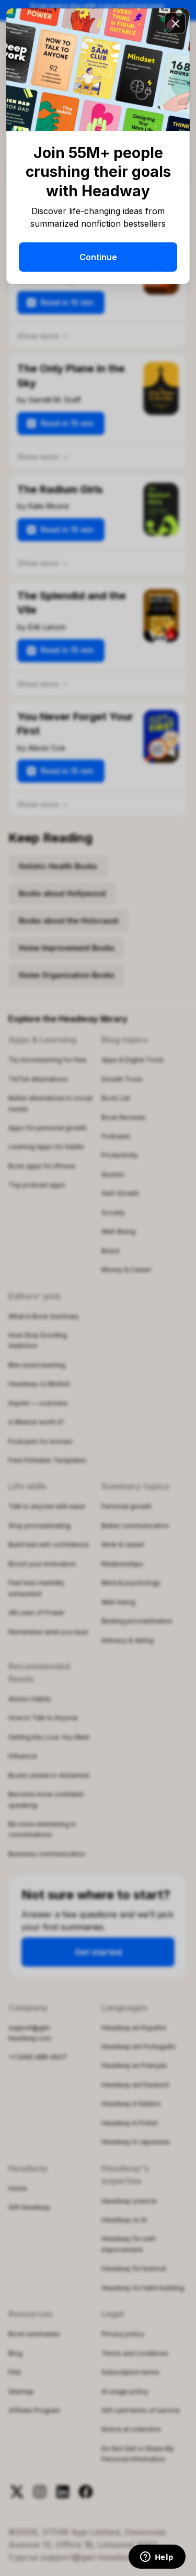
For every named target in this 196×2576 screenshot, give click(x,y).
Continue (98, 257)
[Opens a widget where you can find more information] (157, 2558)
